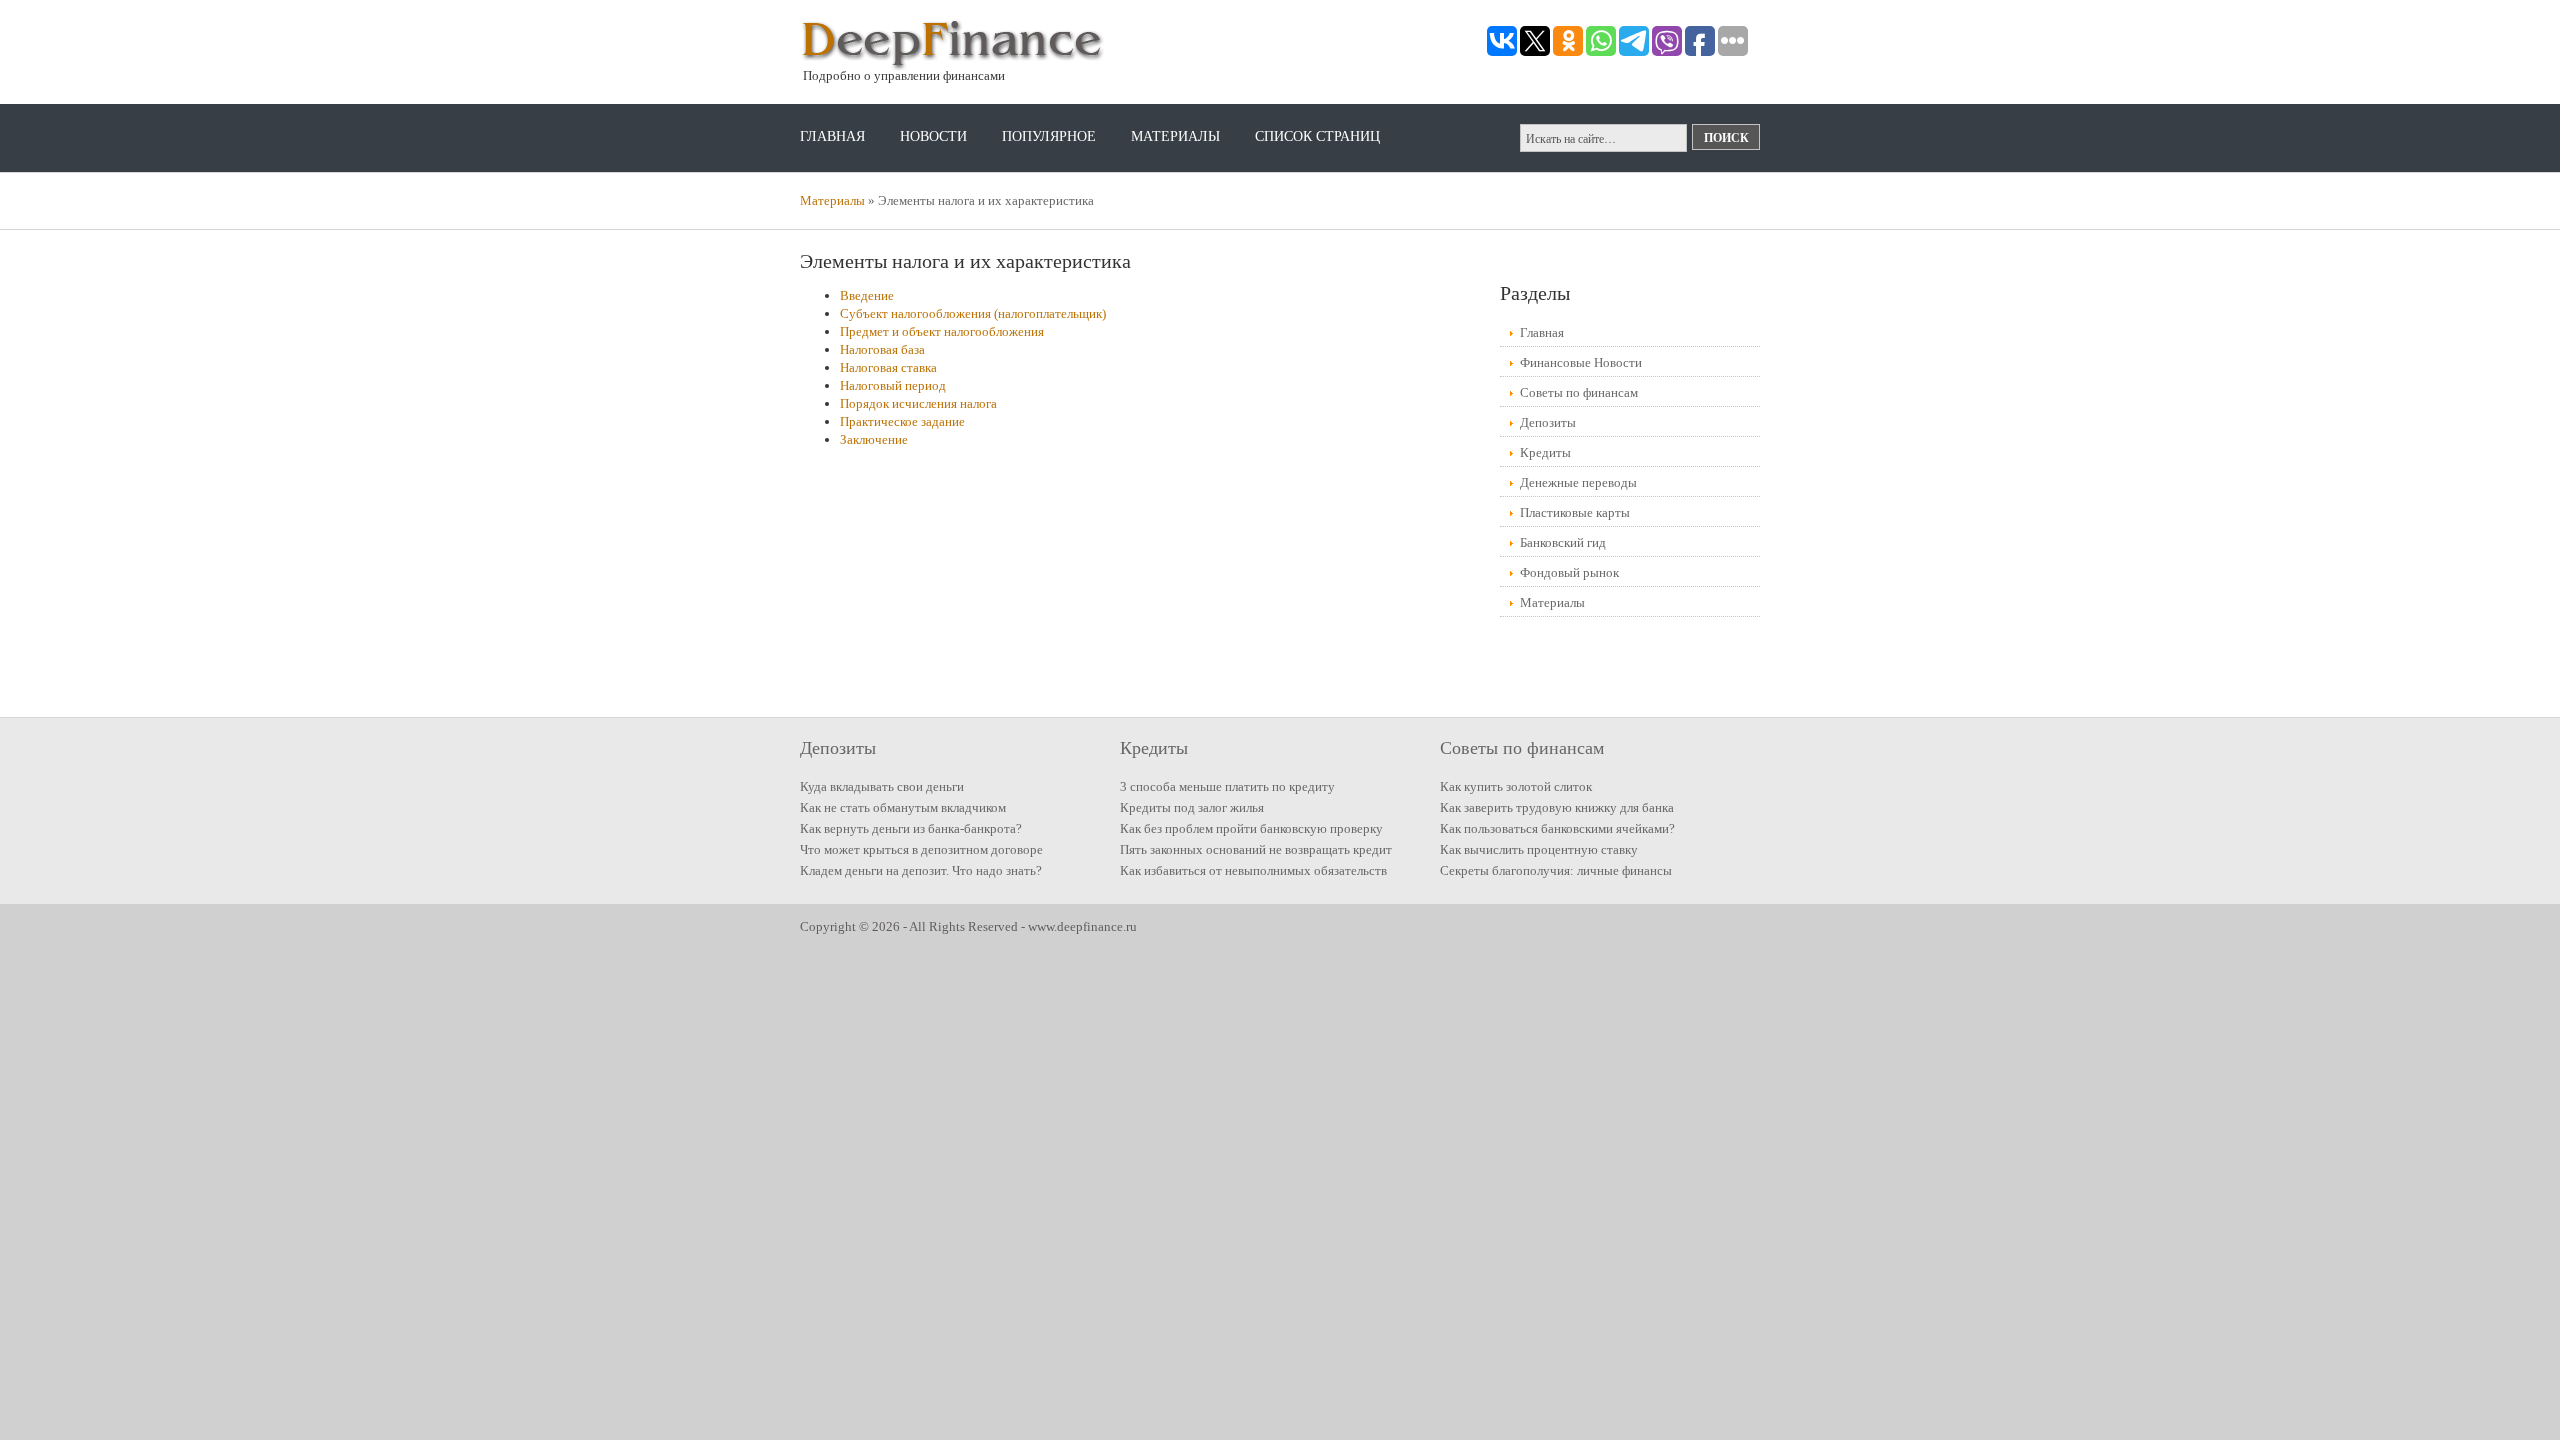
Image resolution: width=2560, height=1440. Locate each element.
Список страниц (1317, 136)
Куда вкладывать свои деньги (882, 786)
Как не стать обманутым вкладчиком (903, 807)
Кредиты (1545, 452)
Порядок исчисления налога (918, 403)
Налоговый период (893, 385)
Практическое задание (902, 421)
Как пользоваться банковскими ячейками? (1557, 828)
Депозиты (1548, 422)
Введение (867, 295)
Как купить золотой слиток (1516, 786)
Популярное (1049, 136)
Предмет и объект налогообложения (942, 331)
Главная (832, 136)
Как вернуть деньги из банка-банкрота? (911, 828)
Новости (933, 136)
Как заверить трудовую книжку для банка (1557, 807)
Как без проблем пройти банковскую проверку (1251, 828)
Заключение (874, 439)
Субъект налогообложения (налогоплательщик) (973, 313)
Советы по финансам (1579, 392)
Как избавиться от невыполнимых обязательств (1253, 870)
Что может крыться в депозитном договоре (921, 849)
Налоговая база (882, 349)
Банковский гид (1563, 542)
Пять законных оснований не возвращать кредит (1256, 849)
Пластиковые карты (1575, 512)
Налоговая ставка (888, 367)
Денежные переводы (1578, 482)
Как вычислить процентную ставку (1539, 849)
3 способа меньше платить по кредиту (1227, 786)
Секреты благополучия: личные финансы (1556, 870)
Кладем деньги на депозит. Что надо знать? (921, 870)
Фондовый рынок (1569, 572)
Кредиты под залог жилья (1192, 807)
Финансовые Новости (1581, 362)
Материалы (1175, 136)
